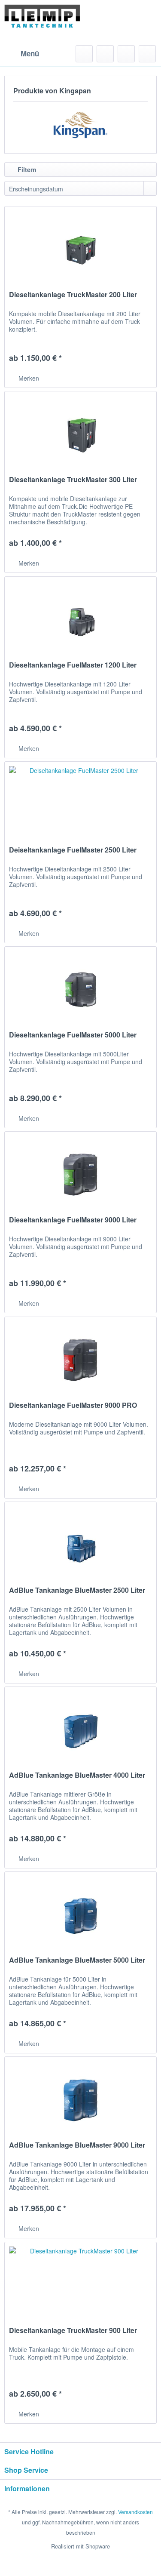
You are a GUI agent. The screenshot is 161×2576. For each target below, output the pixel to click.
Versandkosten (135, 2512)
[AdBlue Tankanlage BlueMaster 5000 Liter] (80, 1915)
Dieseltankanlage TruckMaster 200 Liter (73, 295)
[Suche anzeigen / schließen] (84, 54)
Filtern (26, 169)
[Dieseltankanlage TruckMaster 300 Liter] (80, 434)
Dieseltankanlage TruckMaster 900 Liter (73, 2331)
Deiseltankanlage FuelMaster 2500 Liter (73, 850)
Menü (30, 53)
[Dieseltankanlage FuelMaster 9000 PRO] (80, 1360)
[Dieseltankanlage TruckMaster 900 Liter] (80, 2285)
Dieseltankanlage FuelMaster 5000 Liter (73, 1035)
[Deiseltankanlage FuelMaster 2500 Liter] (80, 805)
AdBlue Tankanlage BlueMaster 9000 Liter (77, 2145)
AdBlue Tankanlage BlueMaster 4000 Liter (77, 1775)
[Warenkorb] (147, 54)
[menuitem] (22, 54)
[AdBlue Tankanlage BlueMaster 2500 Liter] (80, 1545)
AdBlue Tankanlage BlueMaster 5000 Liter (77, 1960)
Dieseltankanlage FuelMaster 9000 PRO (73, 1405)
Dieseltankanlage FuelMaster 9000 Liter (73, 1220)
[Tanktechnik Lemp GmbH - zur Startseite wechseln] (43, 23)
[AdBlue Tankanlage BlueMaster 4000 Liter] (80, 1730)
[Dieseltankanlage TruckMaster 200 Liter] (80, 249)
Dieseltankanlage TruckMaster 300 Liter (73, 480)
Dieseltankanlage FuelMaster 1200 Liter (73, 665)
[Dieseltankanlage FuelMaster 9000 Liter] (80, 1175)
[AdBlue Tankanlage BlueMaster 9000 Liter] (80, 2100)
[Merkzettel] (105, 54)
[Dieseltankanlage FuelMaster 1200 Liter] (80, 620)
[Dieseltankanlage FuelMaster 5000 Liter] (80, 990)
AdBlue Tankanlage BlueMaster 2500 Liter (77, 1590)
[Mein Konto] (126, 54)
